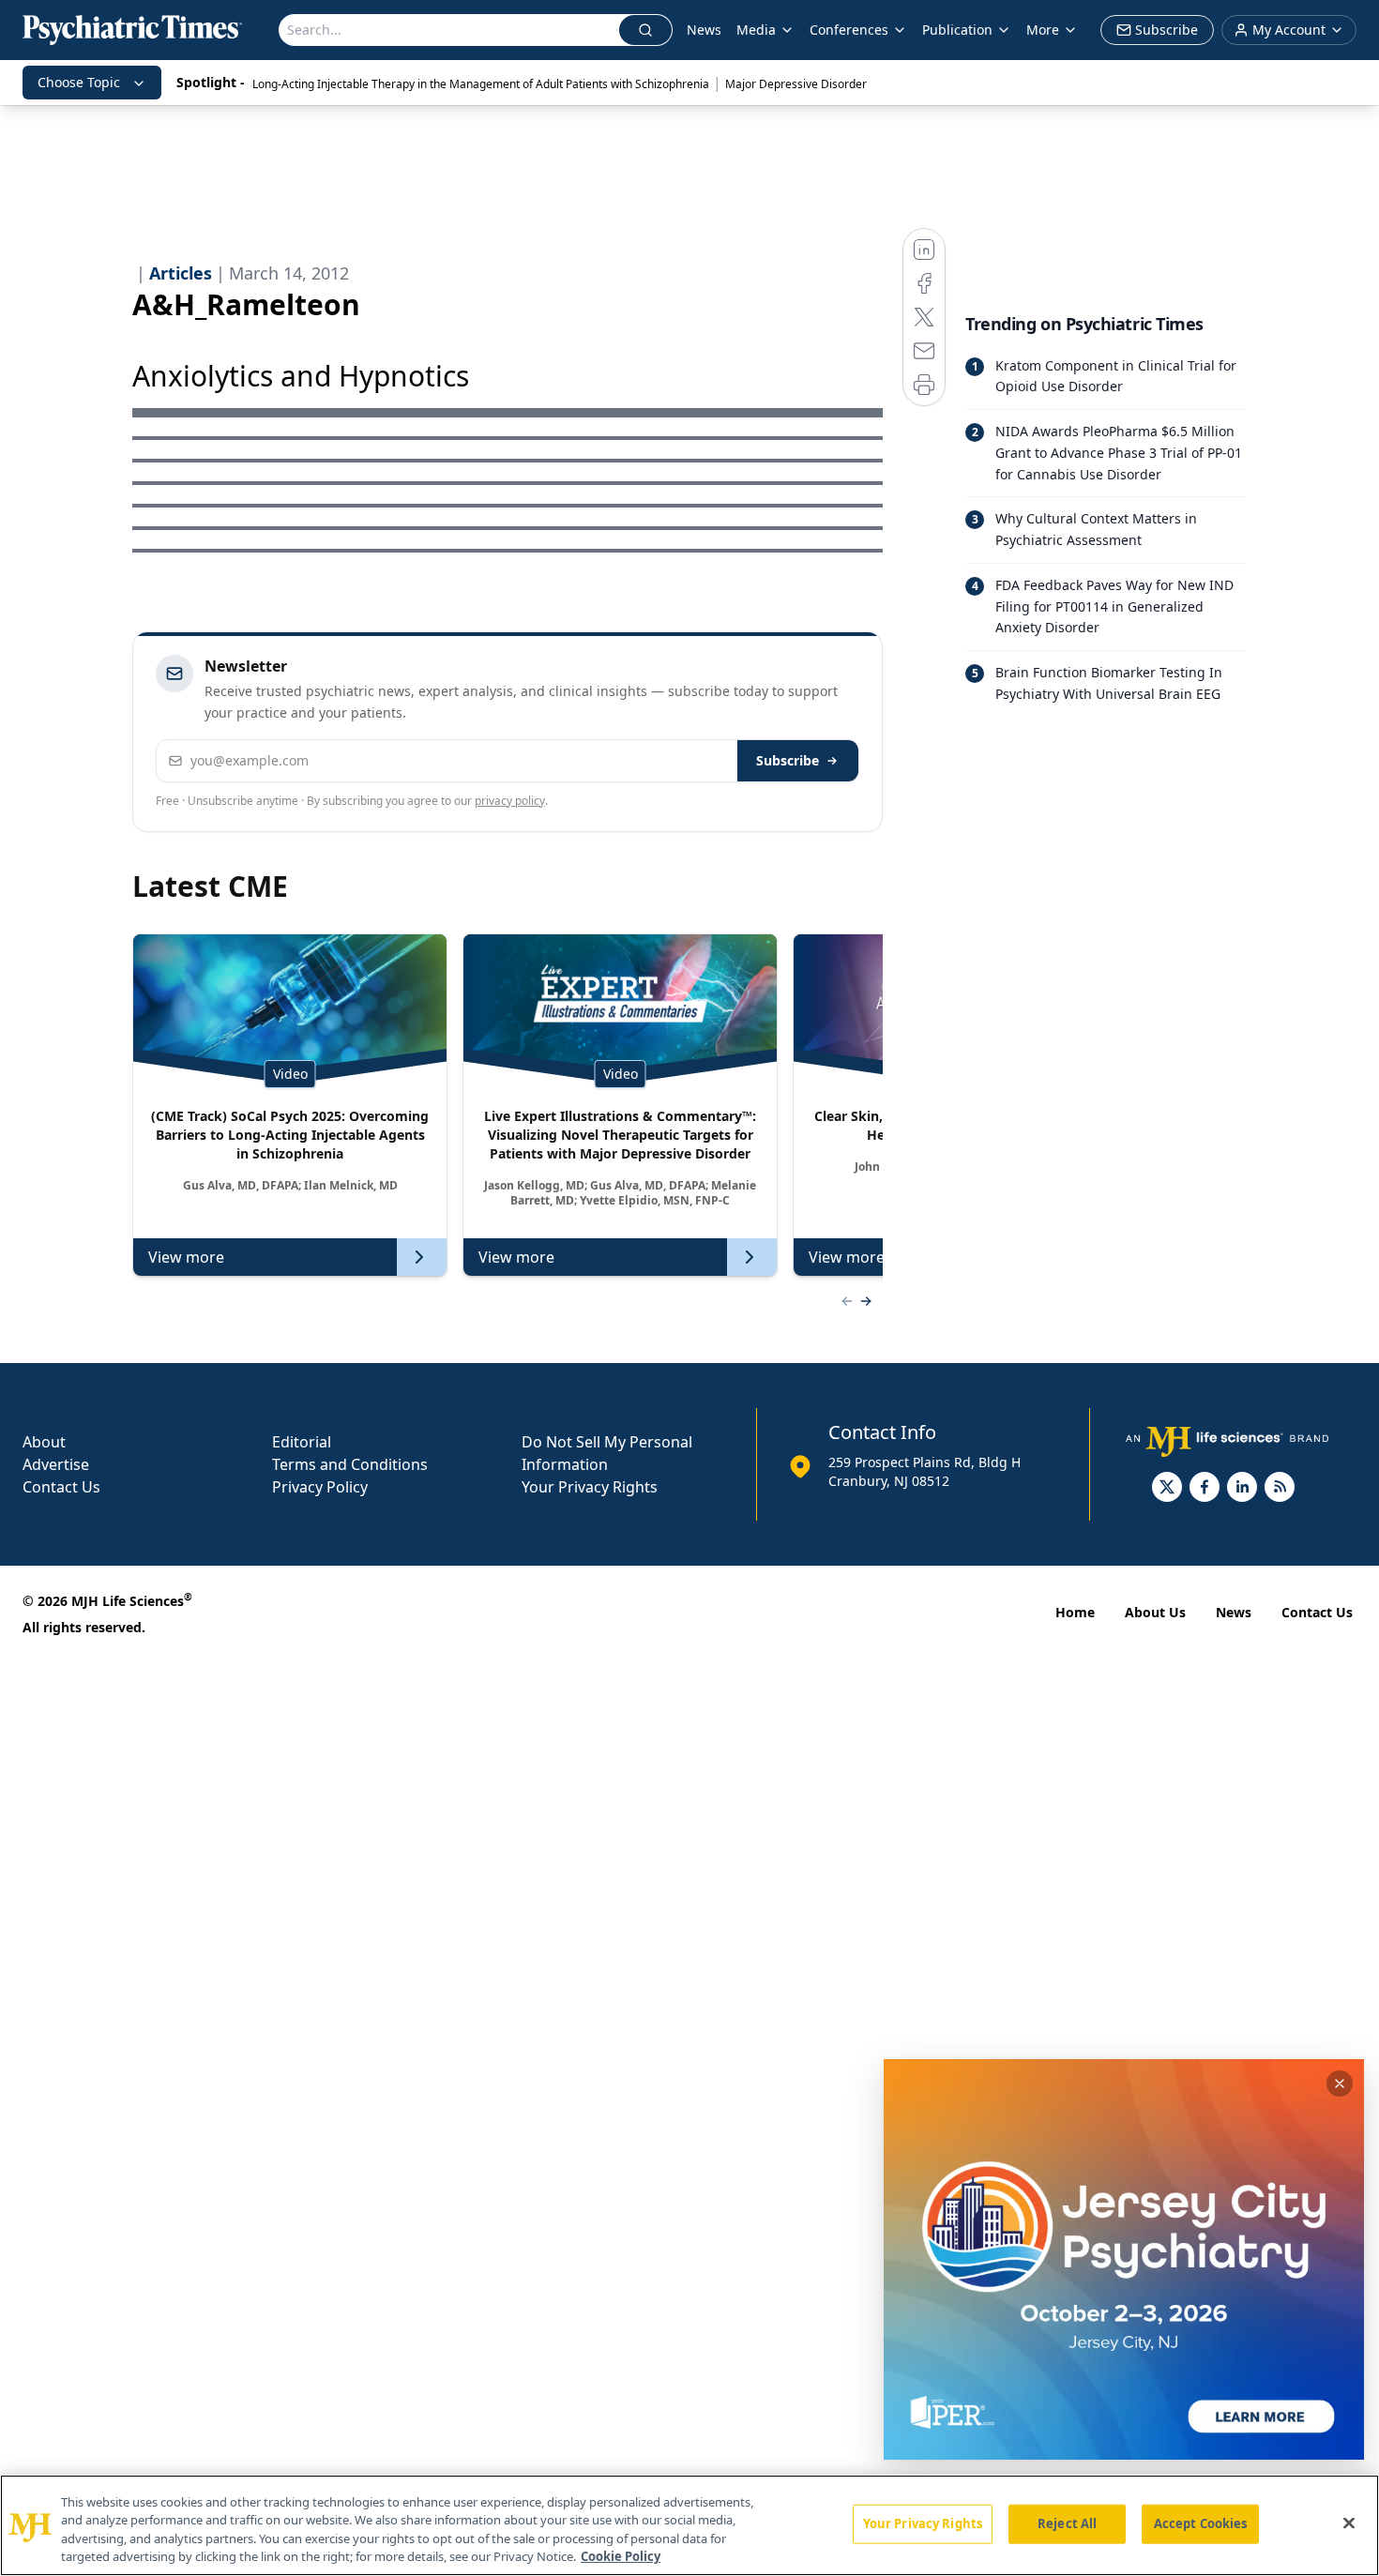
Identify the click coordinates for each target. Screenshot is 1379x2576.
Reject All (1067, 2523)
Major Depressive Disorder (796, 84)
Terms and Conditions (350, 1464)
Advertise (56, 1464)
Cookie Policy (621, 2556)
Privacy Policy (320, 1487)
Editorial (302, 1442)
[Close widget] (1340, 2084)
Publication (957, 30)
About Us (1155, 1612)
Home (1075, 1612)
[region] (689, 2525)
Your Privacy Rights (590, 1487)
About (44, 1442)
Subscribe (788, 760)
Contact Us (61, 1487)
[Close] (1349, 2523)
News (704, 30)
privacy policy (510, 801)
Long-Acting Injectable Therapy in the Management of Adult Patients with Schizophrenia (481, 84)
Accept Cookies (1201, 2523)
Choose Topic (79, 82)
